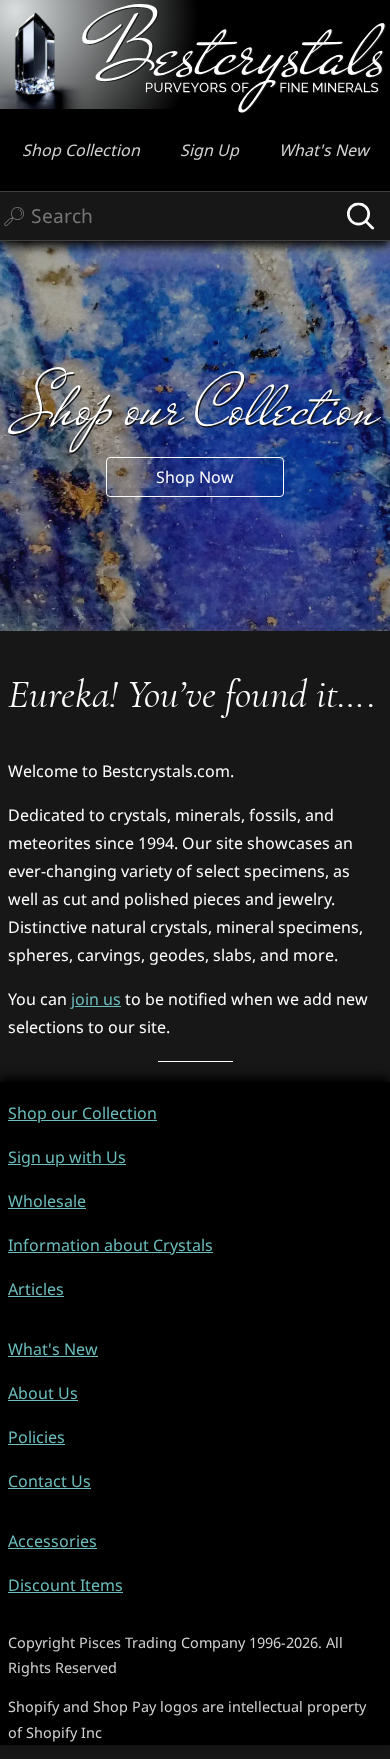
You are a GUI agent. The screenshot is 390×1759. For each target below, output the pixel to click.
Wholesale (47, 1201)
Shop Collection (81, 150)
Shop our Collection (82, 1113)
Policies (36, 1437)
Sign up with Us (67, 1157)
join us (96, 999)
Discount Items (65, 1585)
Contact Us (49, 1481)
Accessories (52, 1541)
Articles (36, 1289)
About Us (43, 1393)
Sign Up (209, 150)
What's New (324, 150)
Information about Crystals (110, 1245)
